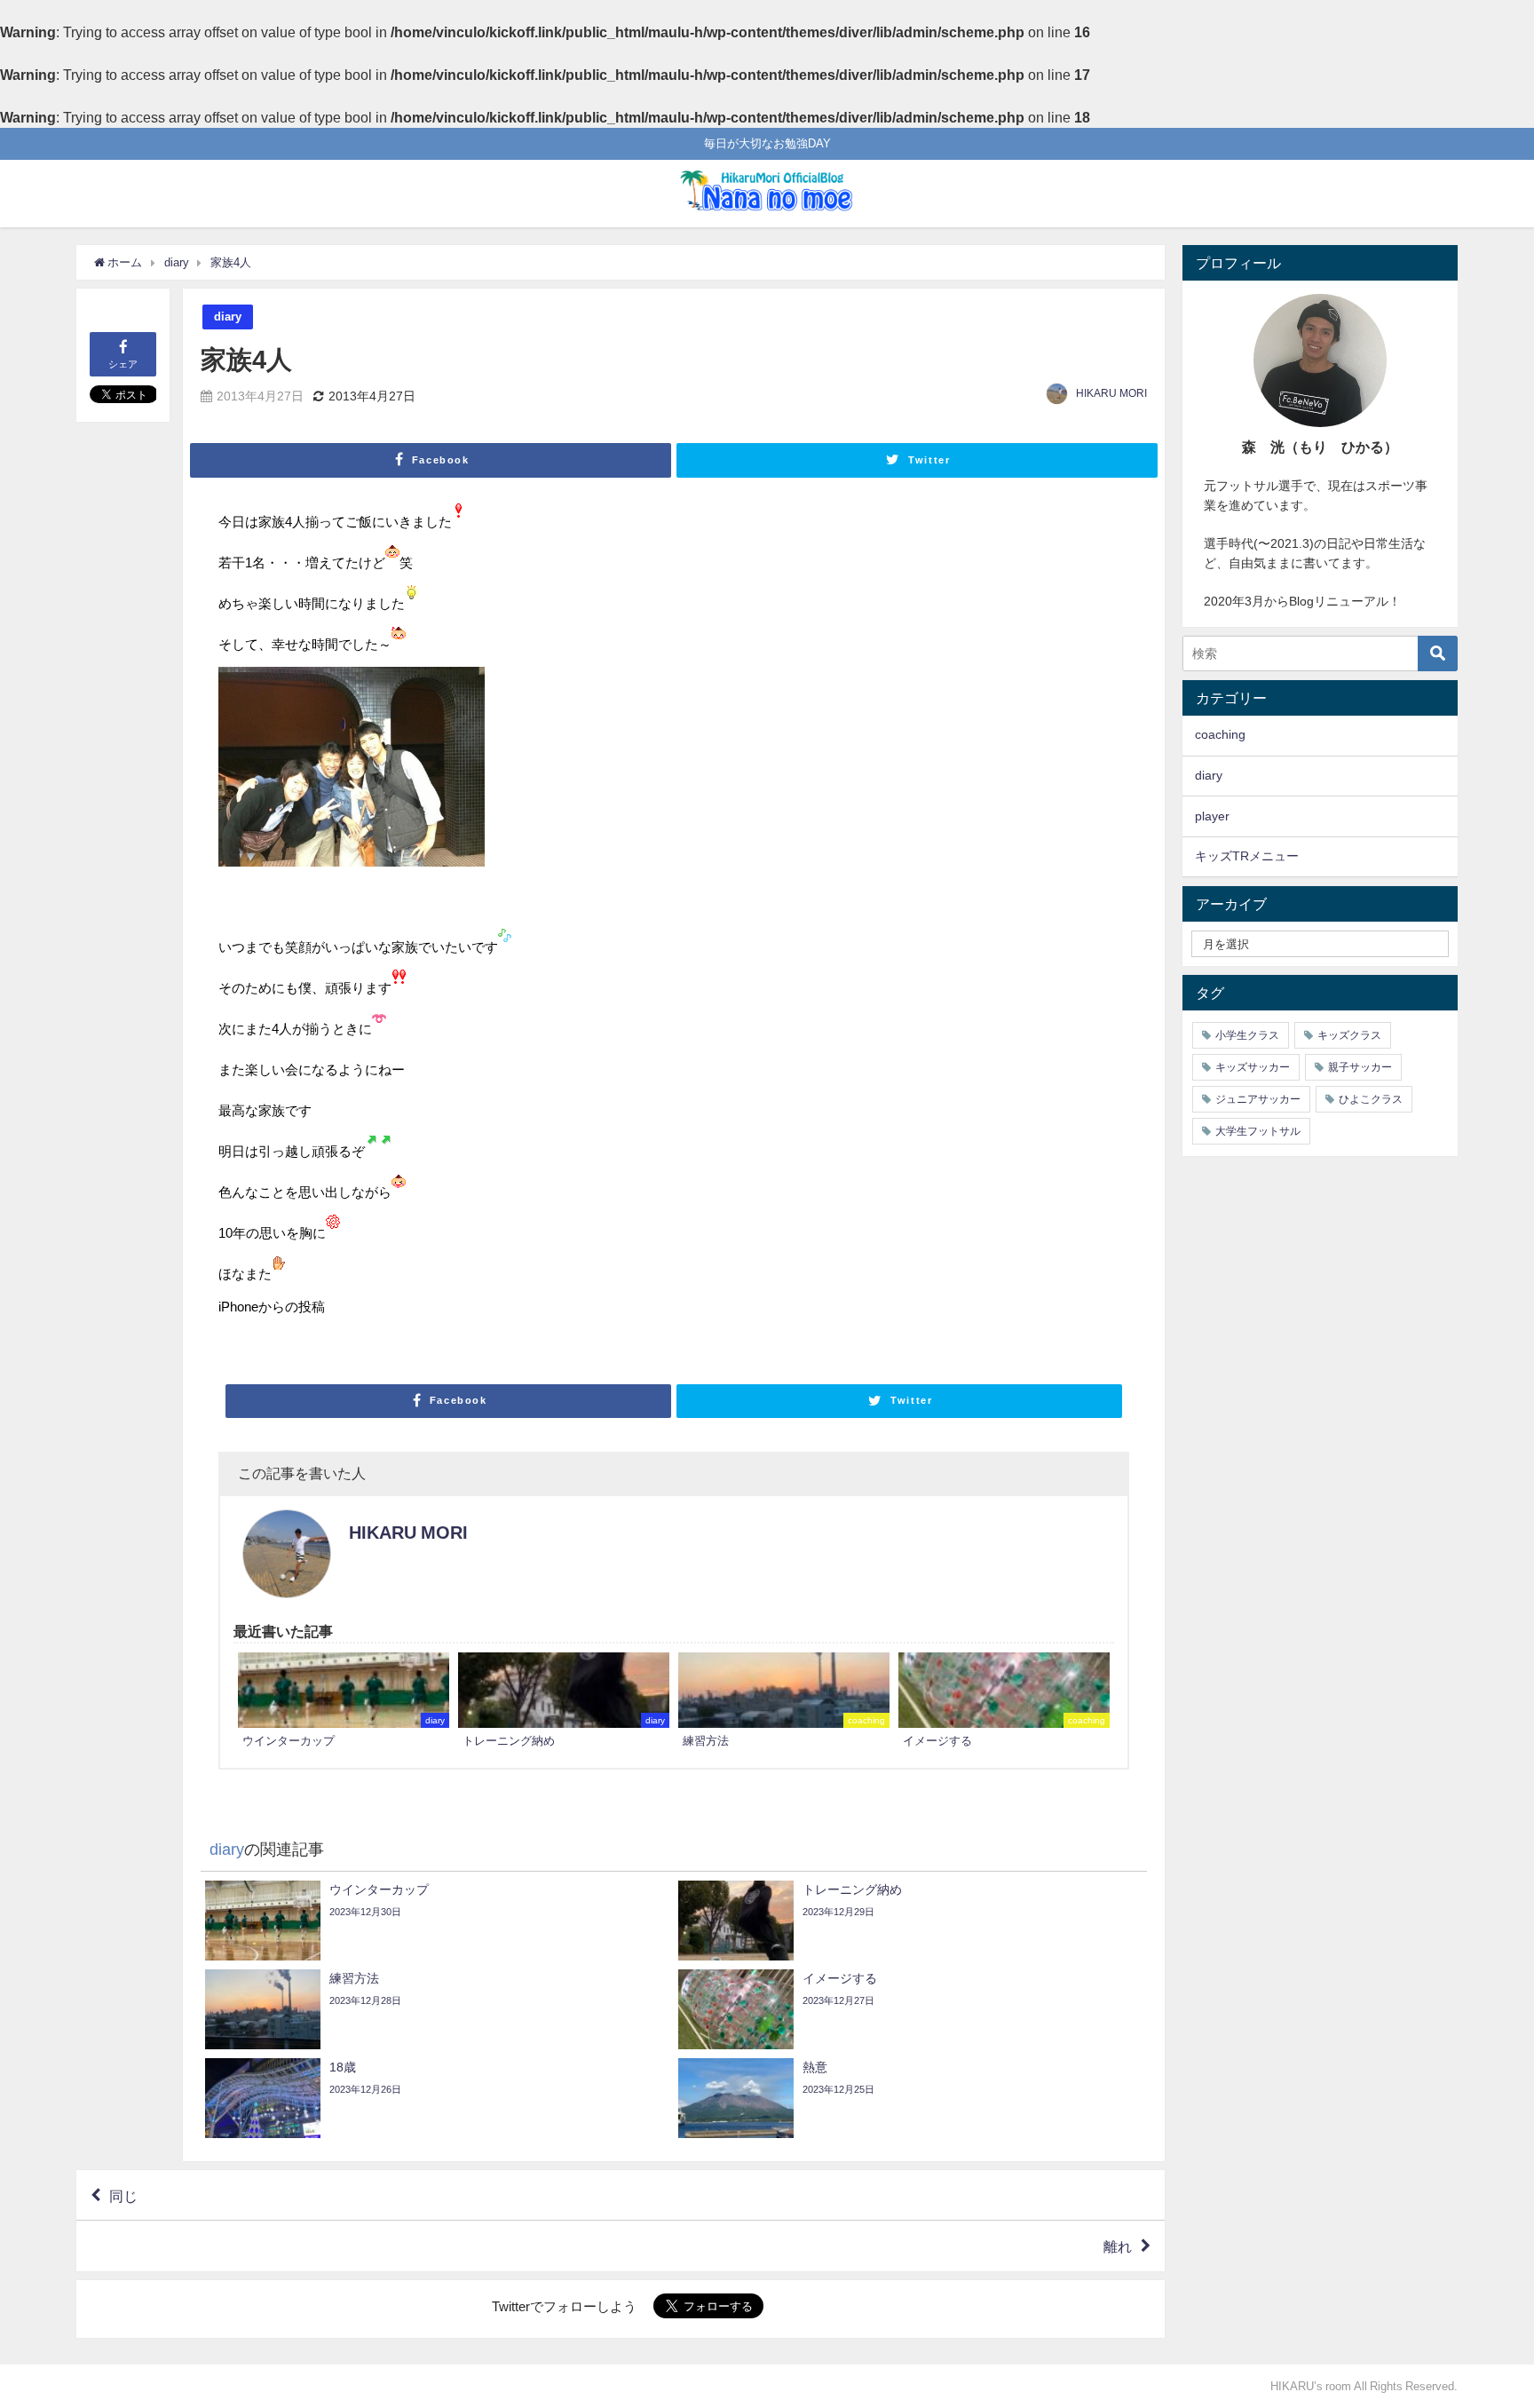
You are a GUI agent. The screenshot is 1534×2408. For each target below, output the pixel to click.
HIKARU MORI (1111, 393)
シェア (123, 364)
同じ (123, 2195)
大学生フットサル (1258, 1131)
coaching (1220, 734)
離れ (1118, 2246)
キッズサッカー (1253, 1067)
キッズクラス (1349, 1035)
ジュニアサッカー (1258, 1099)
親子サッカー (1360, 1067)
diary (228, 317)
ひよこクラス (1371, 1099)
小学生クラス (1247, 1035)
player (1212, 816)
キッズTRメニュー (1247, 856)
